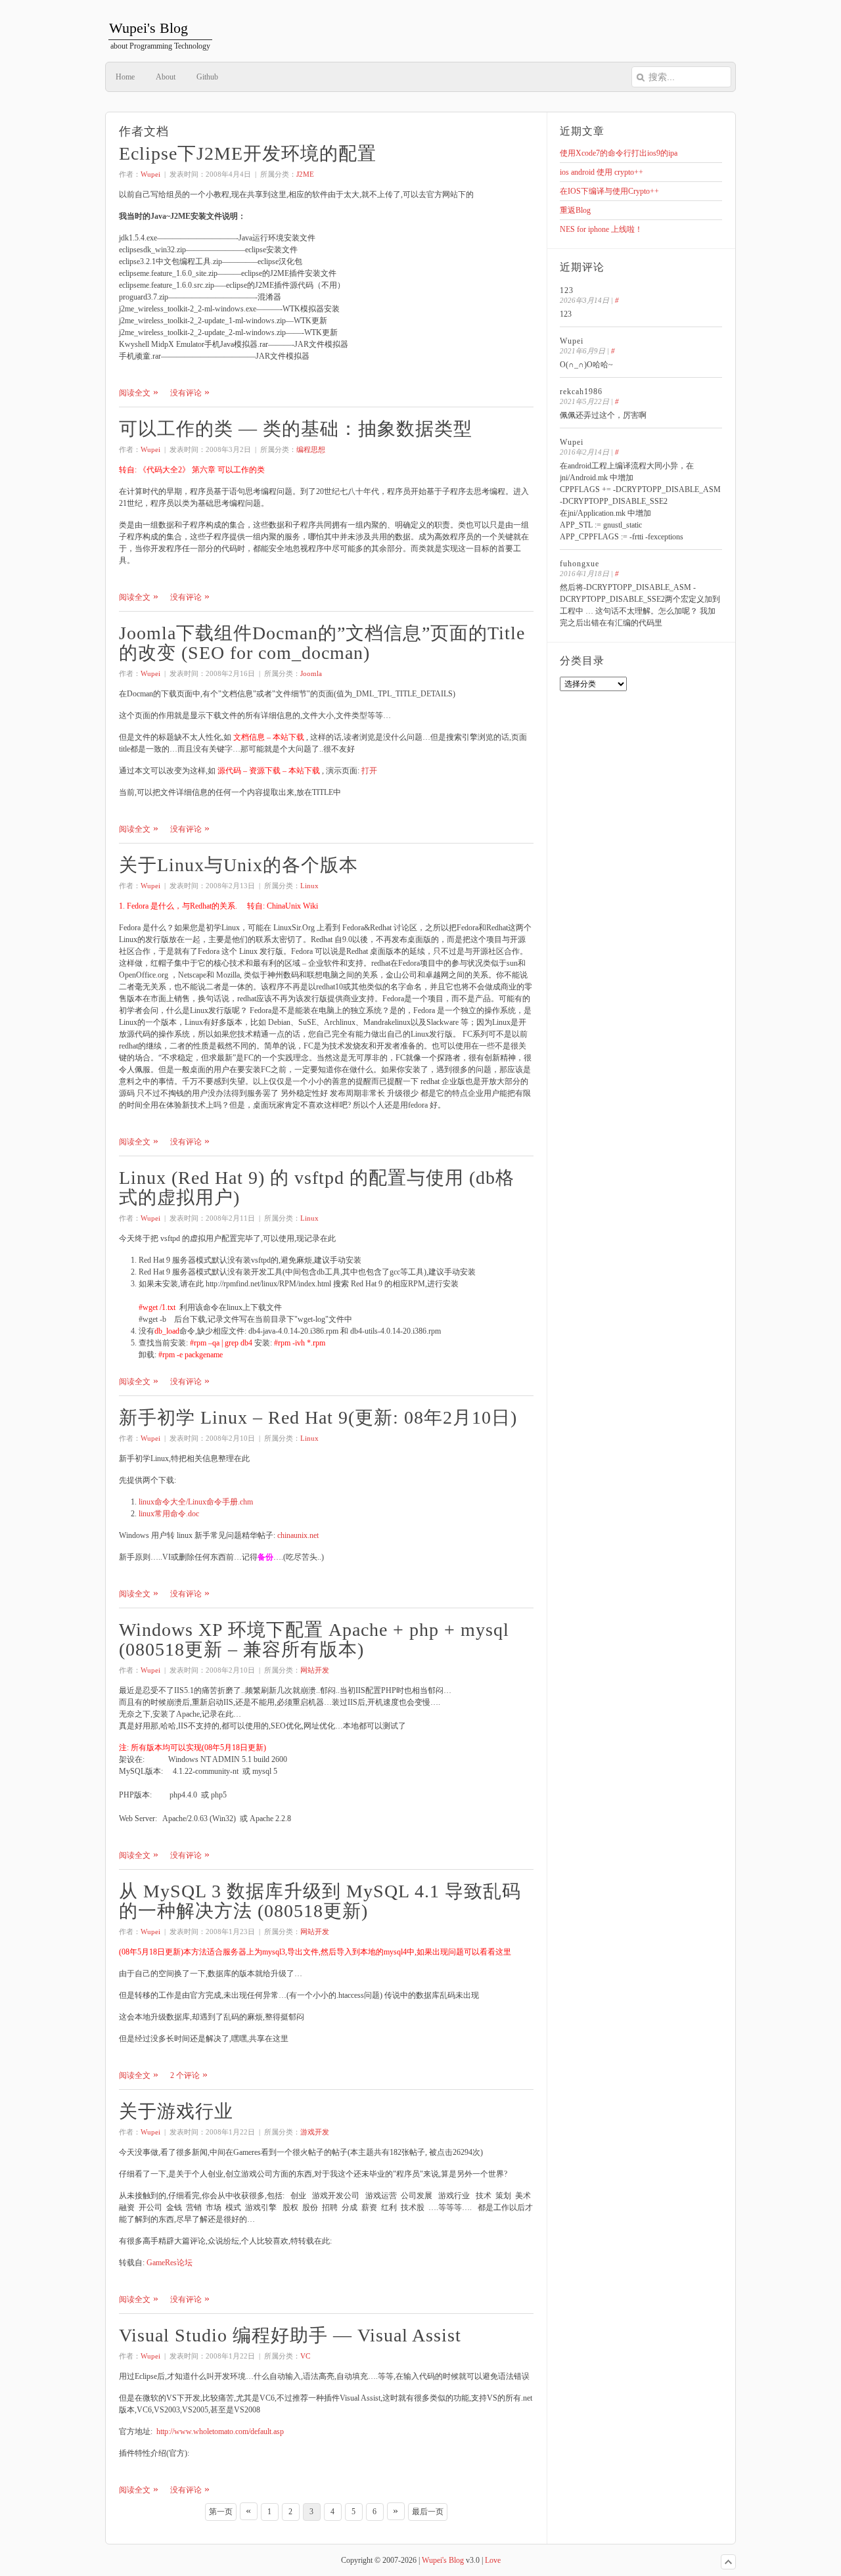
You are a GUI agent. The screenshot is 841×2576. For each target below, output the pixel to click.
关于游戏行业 (176, 2111)
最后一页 (428, 2512)
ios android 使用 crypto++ (602, 172)
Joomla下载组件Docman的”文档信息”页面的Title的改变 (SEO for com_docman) (322, 643)
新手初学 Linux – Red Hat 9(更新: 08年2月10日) (318, 1417)
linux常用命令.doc (169, 1514)
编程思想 (311, 449)
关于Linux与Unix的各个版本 (239, 865)
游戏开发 (315, 2132)
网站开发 (315, 1670)
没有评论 (186, 393)
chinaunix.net (298, 1535)
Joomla (311, 673)
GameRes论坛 (170, 2263)
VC (305, 2356)
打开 (369, 771)
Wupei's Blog (443, 2560)
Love (493, 2560)
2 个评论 (185, 2075)
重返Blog (575, 210)
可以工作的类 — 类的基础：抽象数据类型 (296, 429)
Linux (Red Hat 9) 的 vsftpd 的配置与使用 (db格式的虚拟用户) (317, 1187)
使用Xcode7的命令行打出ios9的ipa (619, 153)
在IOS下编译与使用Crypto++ (609, 191)
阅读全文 (135, 393)
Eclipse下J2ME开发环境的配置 (248, 153)
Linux (309, 886)
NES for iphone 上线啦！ (601, 229)
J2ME (305, 174)
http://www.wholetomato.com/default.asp (220, 2431)
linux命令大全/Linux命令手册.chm (196, 1502)
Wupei (150, 174)
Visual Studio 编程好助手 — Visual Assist (290, 2335)
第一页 (221, 2512)
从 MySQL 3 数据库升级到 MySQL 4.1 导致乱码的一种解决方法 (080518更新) (320, 1901)
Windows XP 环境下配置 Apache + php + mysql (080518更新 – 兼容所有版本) (314, 1639)
